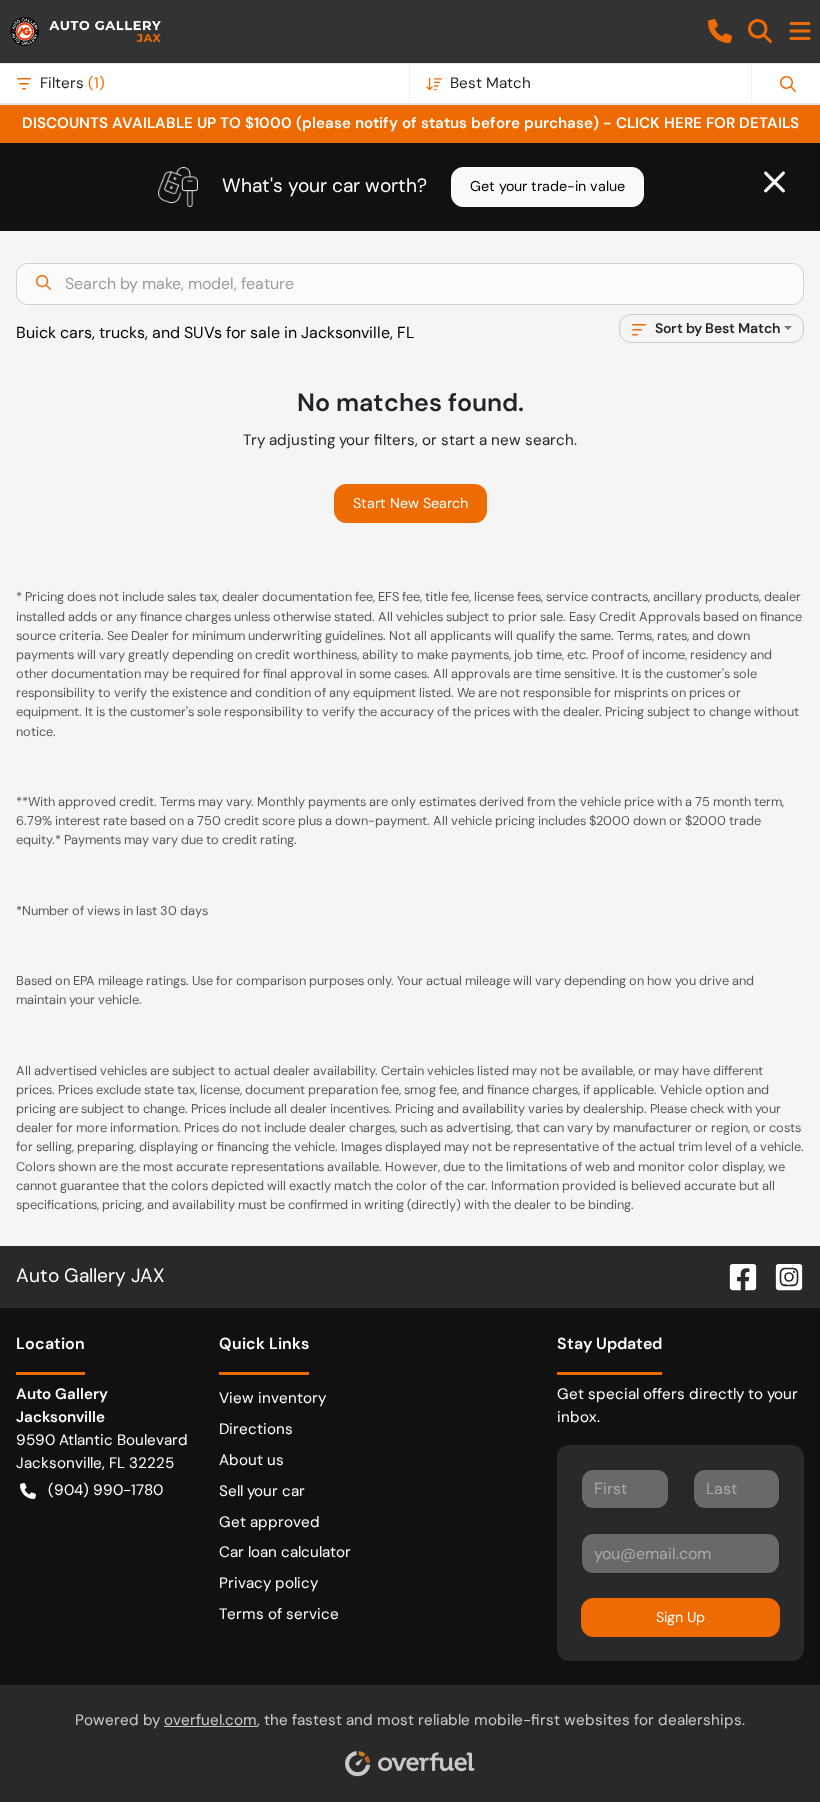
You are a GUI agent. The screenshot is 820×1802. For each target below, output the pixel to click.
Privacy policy (268, 1583)
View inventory (272, 1398)
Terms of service (279, 1614)
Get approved (269, 1522)
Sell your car (262, 1491)
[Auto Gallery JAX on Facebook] (735, 1275)
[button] (720, 31)
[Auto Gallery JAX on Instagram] (781, 1275)
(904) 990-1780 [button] (105, 1490)
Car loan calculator (285, 1552)
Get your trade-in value (547, 186)
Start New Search (410, 503)
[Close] (774, 182)
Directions (256, 1429)
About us (251, 1460)
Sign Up (680, 1617)
